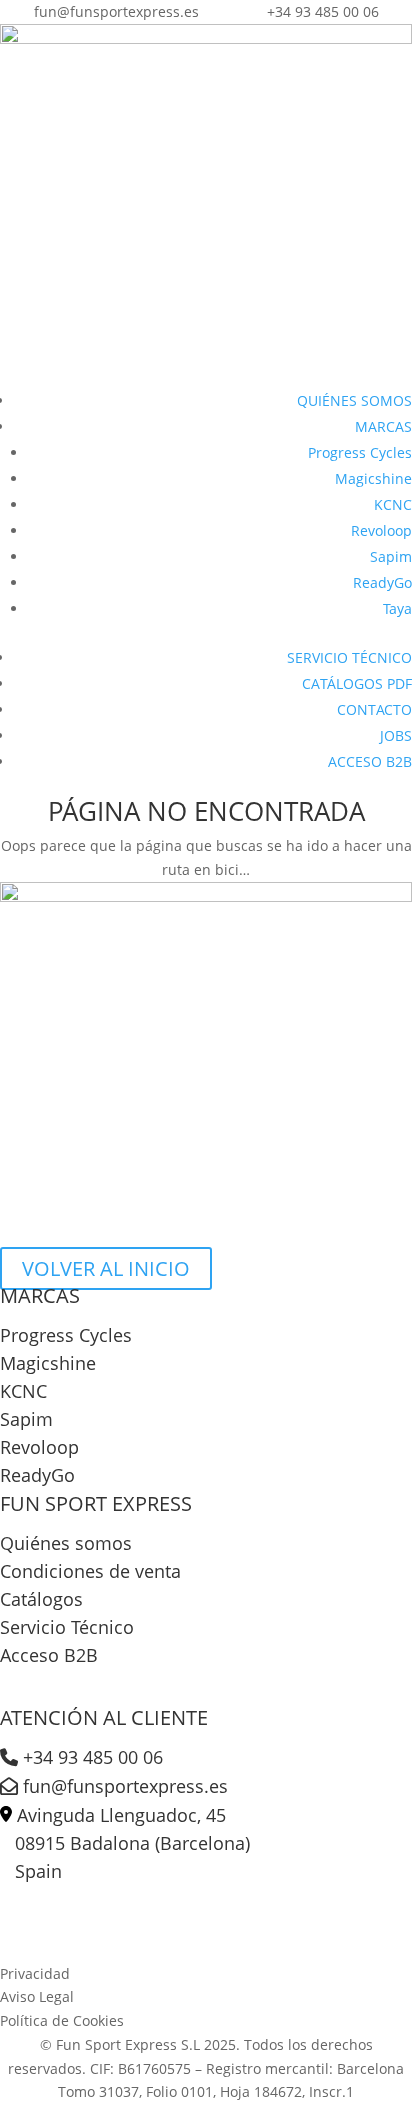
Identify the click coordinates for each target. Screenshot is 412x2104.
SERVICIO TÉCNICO (349, 657)
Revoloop (381, 530)
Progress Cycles (360, 452)
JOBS (396, 735)
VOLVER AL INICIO (106, 1268)
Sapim (391, 556)
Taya (397, 608)
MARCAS (383, 426)
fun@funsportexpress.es (123, 1786)
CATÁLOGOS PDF (357, 683)
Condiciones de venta (90, 1571)
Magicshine (373, 478)
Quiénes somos (66, 1543)
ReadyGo (382, 582)
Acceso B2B (49, 1655)
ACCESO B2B (370, 761)
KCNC (393, 504)
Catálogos (41, 1599)
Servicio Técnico (67, 1627)
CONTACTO (374, 709)
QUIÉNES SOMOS (354, 400)
